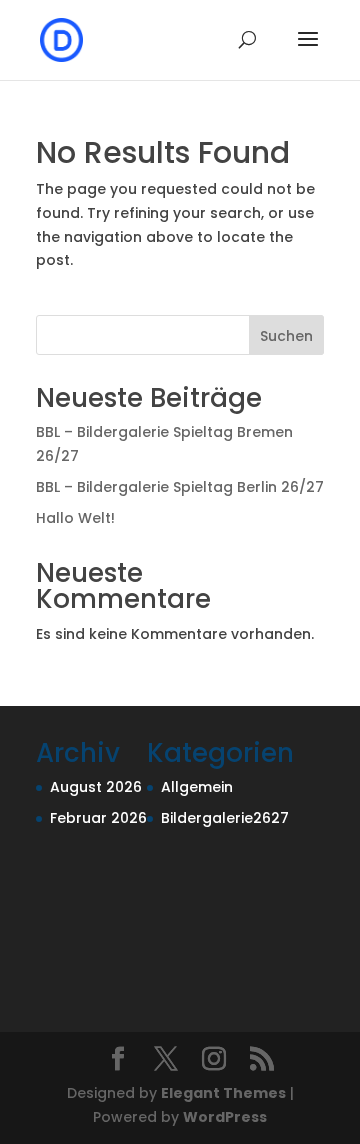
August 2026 (96, 787)
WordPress (225, 1117)
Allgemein (197, 787)
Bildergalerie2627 (225, 818)
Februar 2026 (98, 818)
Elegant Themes (223, 1093)
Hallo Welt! (75, 518)
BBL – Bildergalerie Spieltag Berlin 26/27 (180, 487)
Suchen (286, 336)
